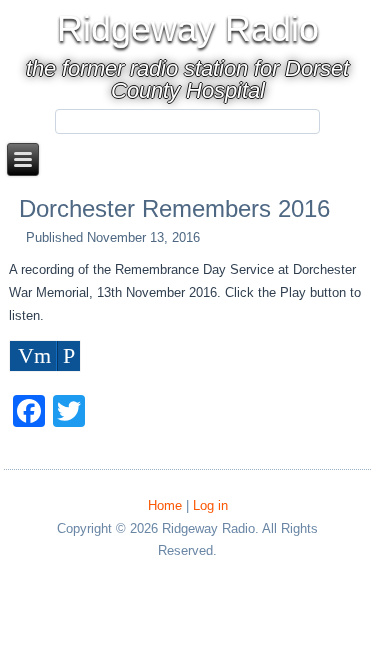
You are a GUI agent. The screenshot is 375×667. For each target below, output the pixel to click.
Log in (210, 505)
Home (165, 505)
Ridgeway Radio (188, 28)
